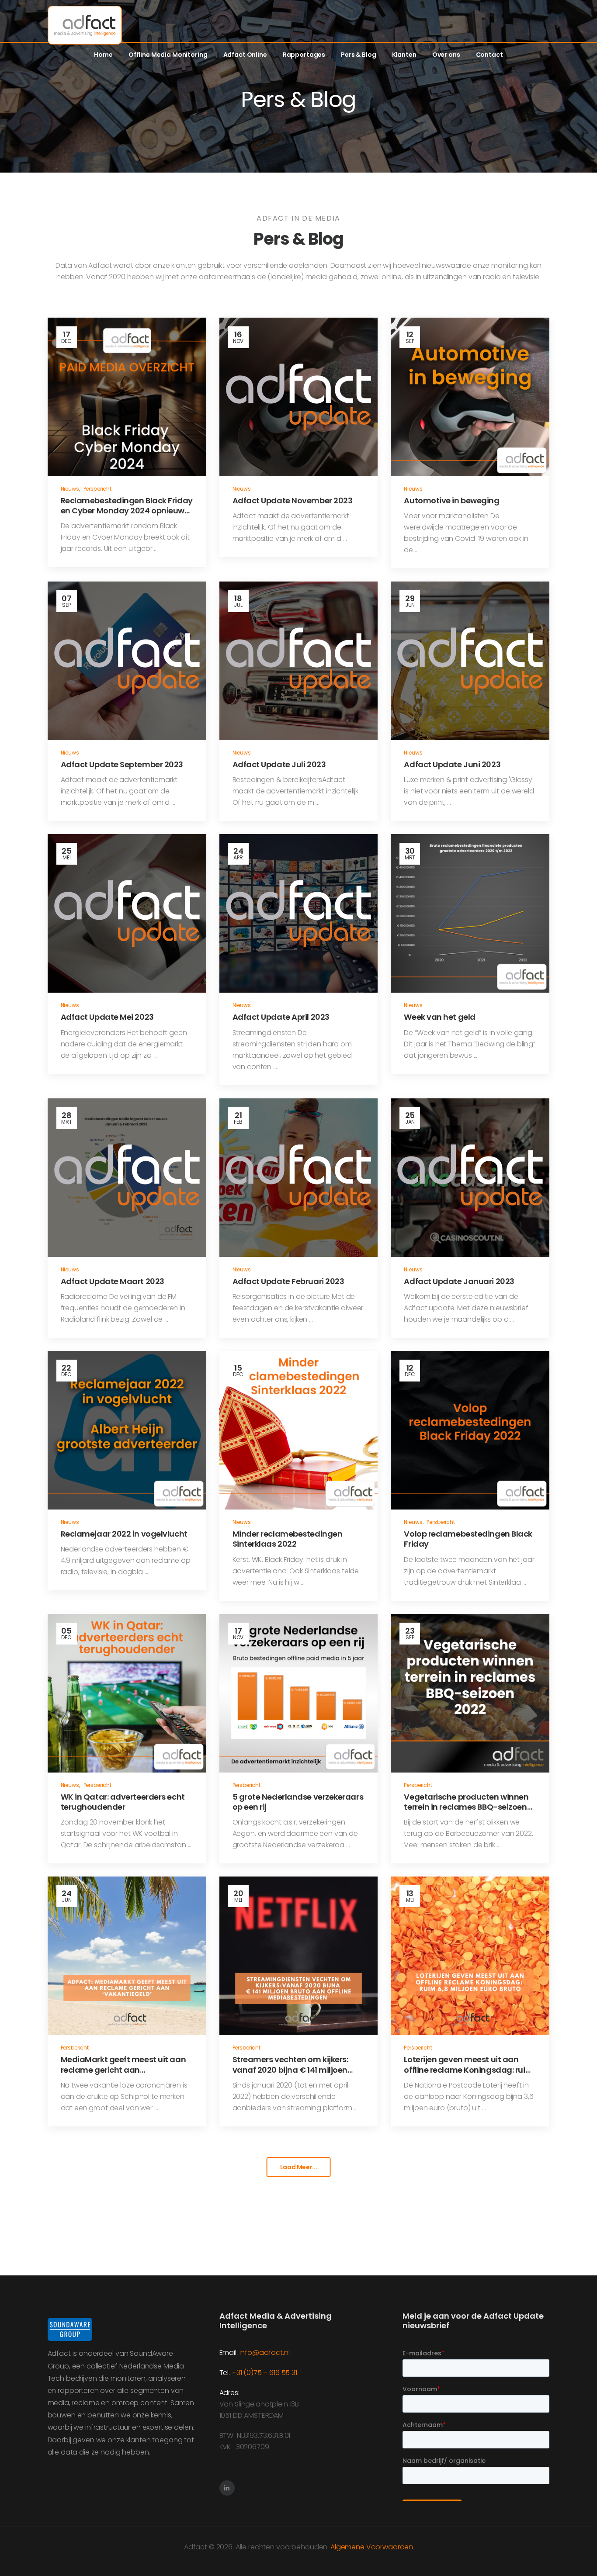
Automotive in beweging (451, 500)
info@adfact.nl (265, 2353)
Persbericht (97, 489)
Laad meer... (299, 2167)
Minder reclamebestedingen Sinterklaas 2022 (288, 1539)
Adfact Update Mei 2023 (107, 1017)
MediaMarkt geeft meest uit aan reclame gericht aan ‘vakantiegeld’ (123, 2070)
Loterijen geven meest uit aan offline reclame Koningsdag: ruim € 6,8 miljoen (469, 2070)
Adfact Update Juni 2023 (452, 764)
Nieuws (70, 489)
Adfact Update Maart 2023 (113, 1281)
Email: (229, 2353)
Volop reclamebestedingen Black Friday (468, 1539)
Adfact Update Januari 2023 (459, 1281)
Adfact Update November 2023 (293, 500)
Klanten (404, 55)
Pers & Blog (358, 55)
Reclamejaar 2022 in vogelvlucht (124, 1534)
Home (103, 55)
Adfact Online (245, 55)
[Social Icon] (227, 2488)
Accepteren (126, 2550)
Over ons (446, 55)
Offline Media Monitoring (168, 55)
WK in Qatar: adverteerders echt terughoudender (123, 1802)
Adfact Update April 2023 (281, 1017)
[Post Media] (127, 397)
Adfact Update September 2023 (122, 764)
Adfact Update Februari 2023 (288, 1281)
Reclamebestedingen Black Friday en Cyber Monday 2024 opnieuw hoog (127, 511)
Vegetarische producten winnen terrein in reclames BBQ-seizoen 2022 (466, 1807)
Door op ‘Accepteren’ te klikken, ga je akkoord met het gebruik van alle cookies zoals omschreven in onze (321, 2550)
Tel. (226, 2373)
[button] (581, 2550)
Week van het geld (439, 1017)
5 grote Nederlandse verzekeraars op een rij (298, 1802)
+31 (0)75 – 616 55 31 (264, 2373)
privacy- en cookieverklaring (527, 2550)
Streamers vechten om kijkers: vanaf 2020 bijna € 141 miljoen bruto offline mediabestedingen (295, 2070)
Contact (489, 55)
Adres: (229, 2393)
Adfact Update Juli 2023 (279, 764)
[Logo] (85, 25)
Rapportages (304, 55)
